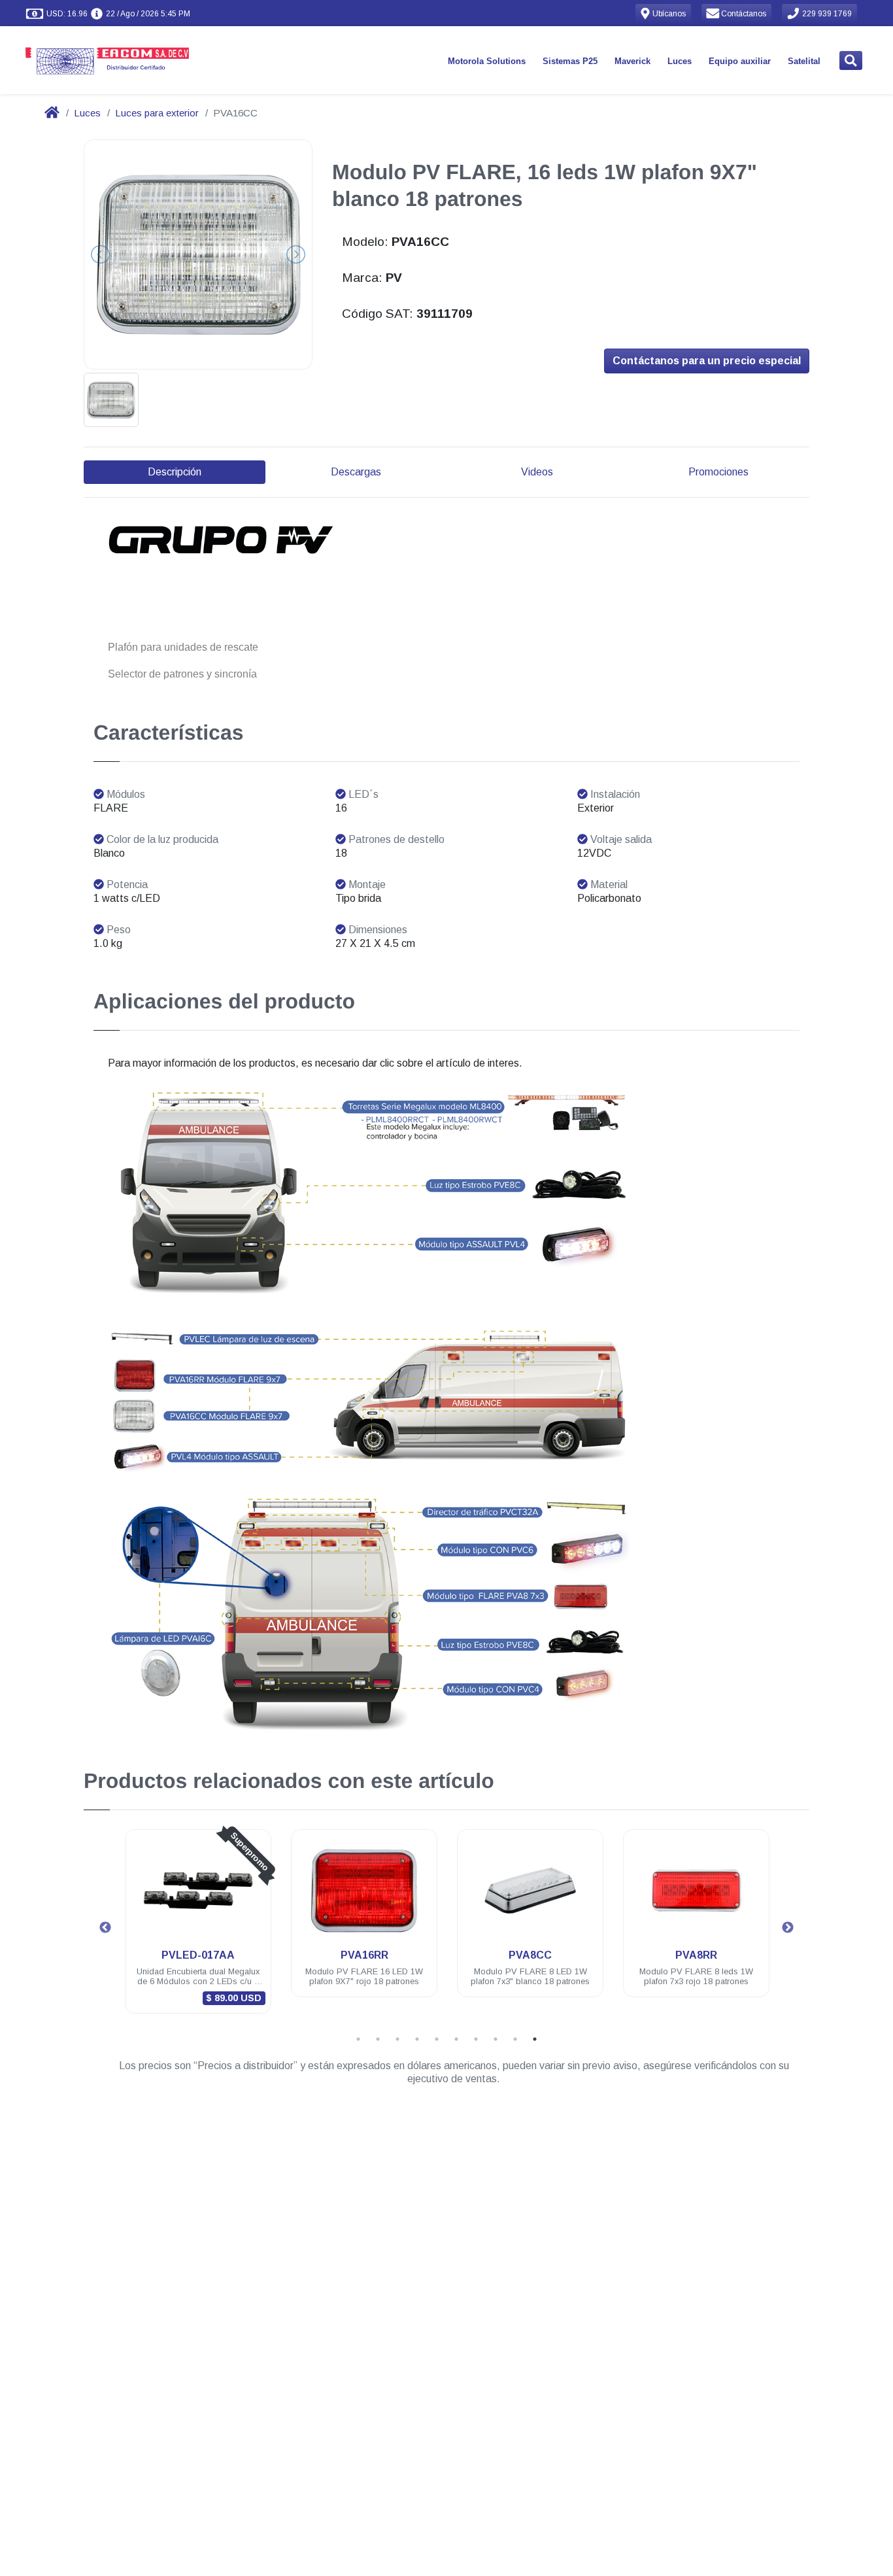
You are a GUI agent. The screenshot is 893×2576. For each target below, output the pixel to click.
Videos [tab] (537, 472)
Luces (680, 61)
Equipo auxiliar (740, 61)
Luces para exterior (157, 113)
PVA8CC (530, 1955)
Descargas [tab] (356, 472)
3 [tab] (397, 2039)
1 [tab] (358, 2039)
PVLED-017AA (198, 1955)
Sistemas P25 (570, 61)
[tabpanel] (198, 1930)
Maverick (632, 61)
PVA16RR (364, 1955)
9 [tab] (515, 2039)
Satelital (804, 61)
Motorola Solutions (487, 61)
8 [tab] (496, 2039)
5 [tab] (437, 2039)
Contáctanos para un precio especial (707, 361)
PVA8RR (696, 1955)
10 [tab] (535, 2039)
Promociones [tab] (718, 472)
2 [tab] (378, 2039)
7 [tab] (476, 2039)
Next (788, 1928)
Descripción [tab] (175, 472)
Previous (105, 1928)
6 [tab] (456, 2039)
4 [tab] (417, 2039)
